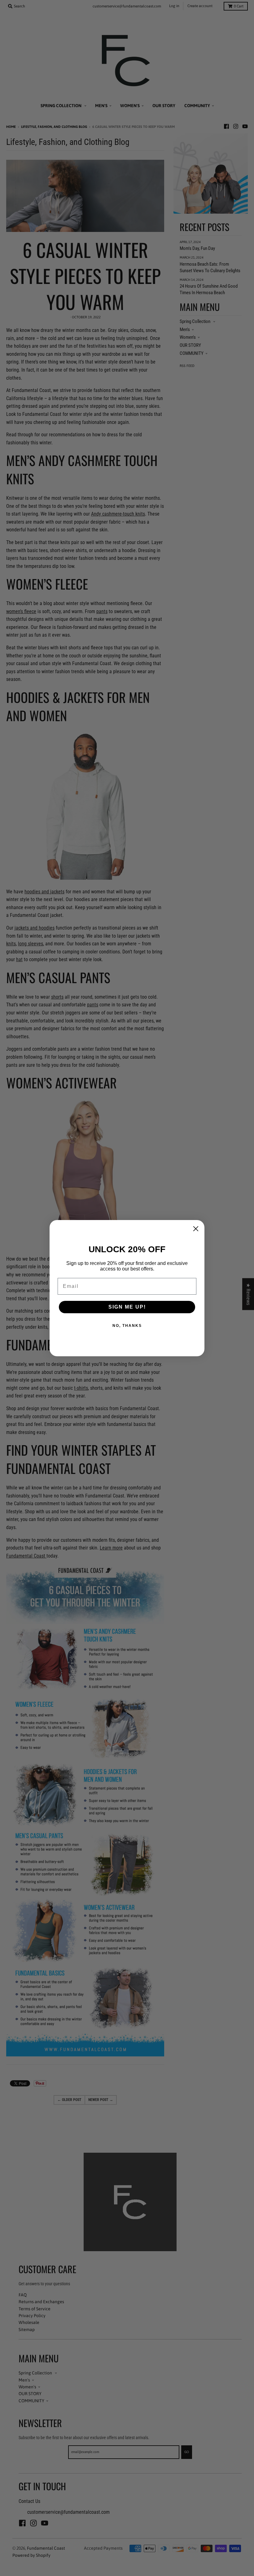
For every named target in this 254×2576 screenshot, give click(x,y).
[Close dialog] (196, 1229)
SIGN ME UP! (127, 1307)
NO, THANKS (127, 1326)
